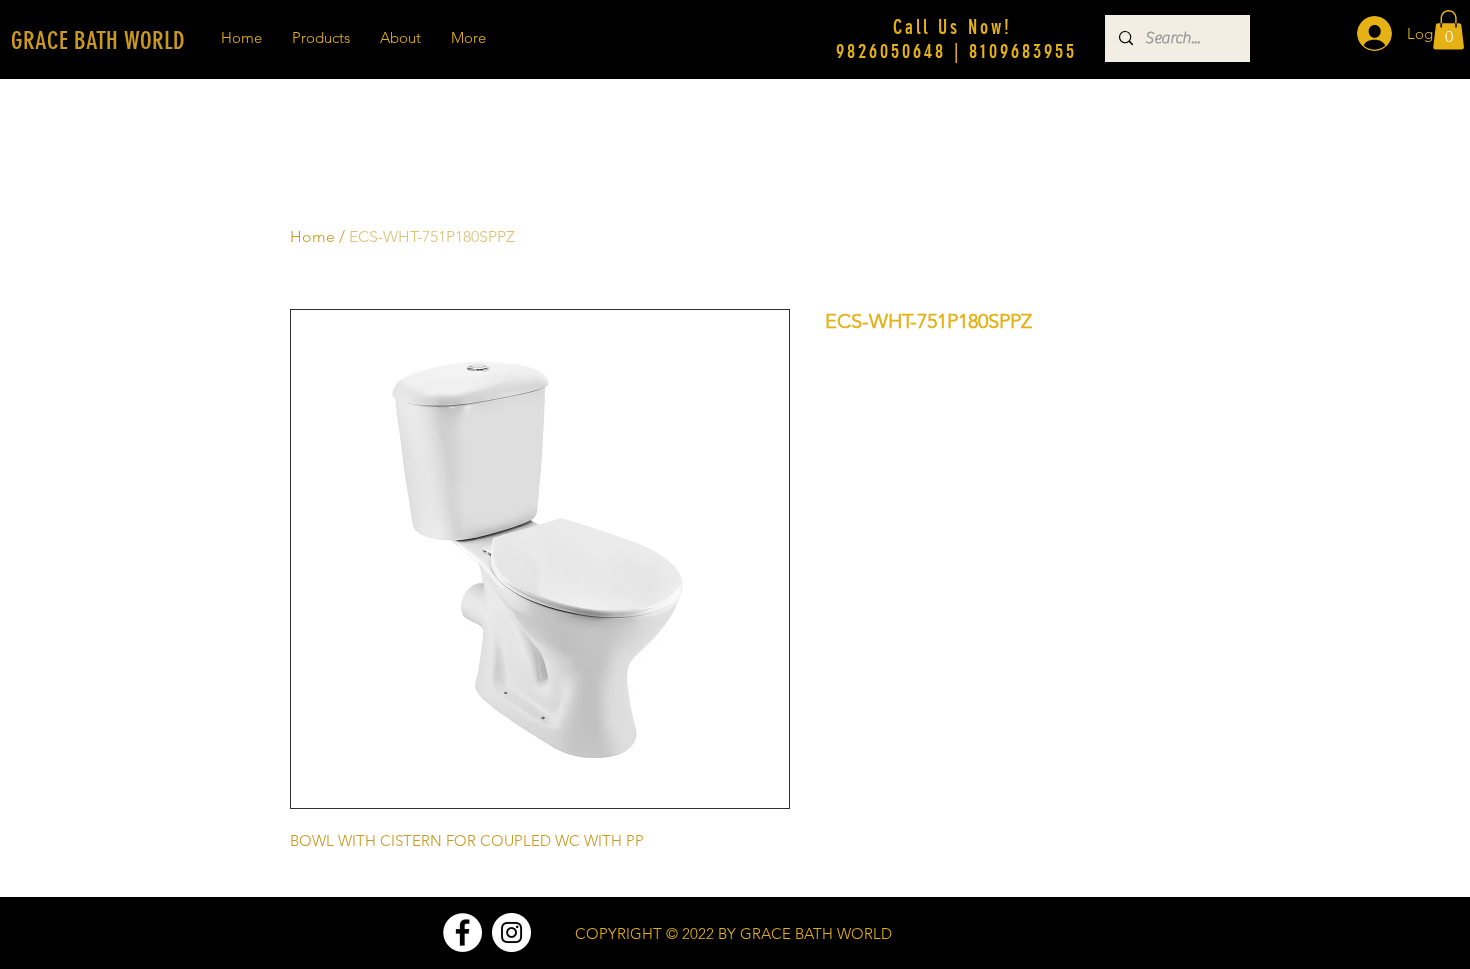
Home (312, 236)
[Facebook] (462, 932)
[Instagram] (511, 932)
